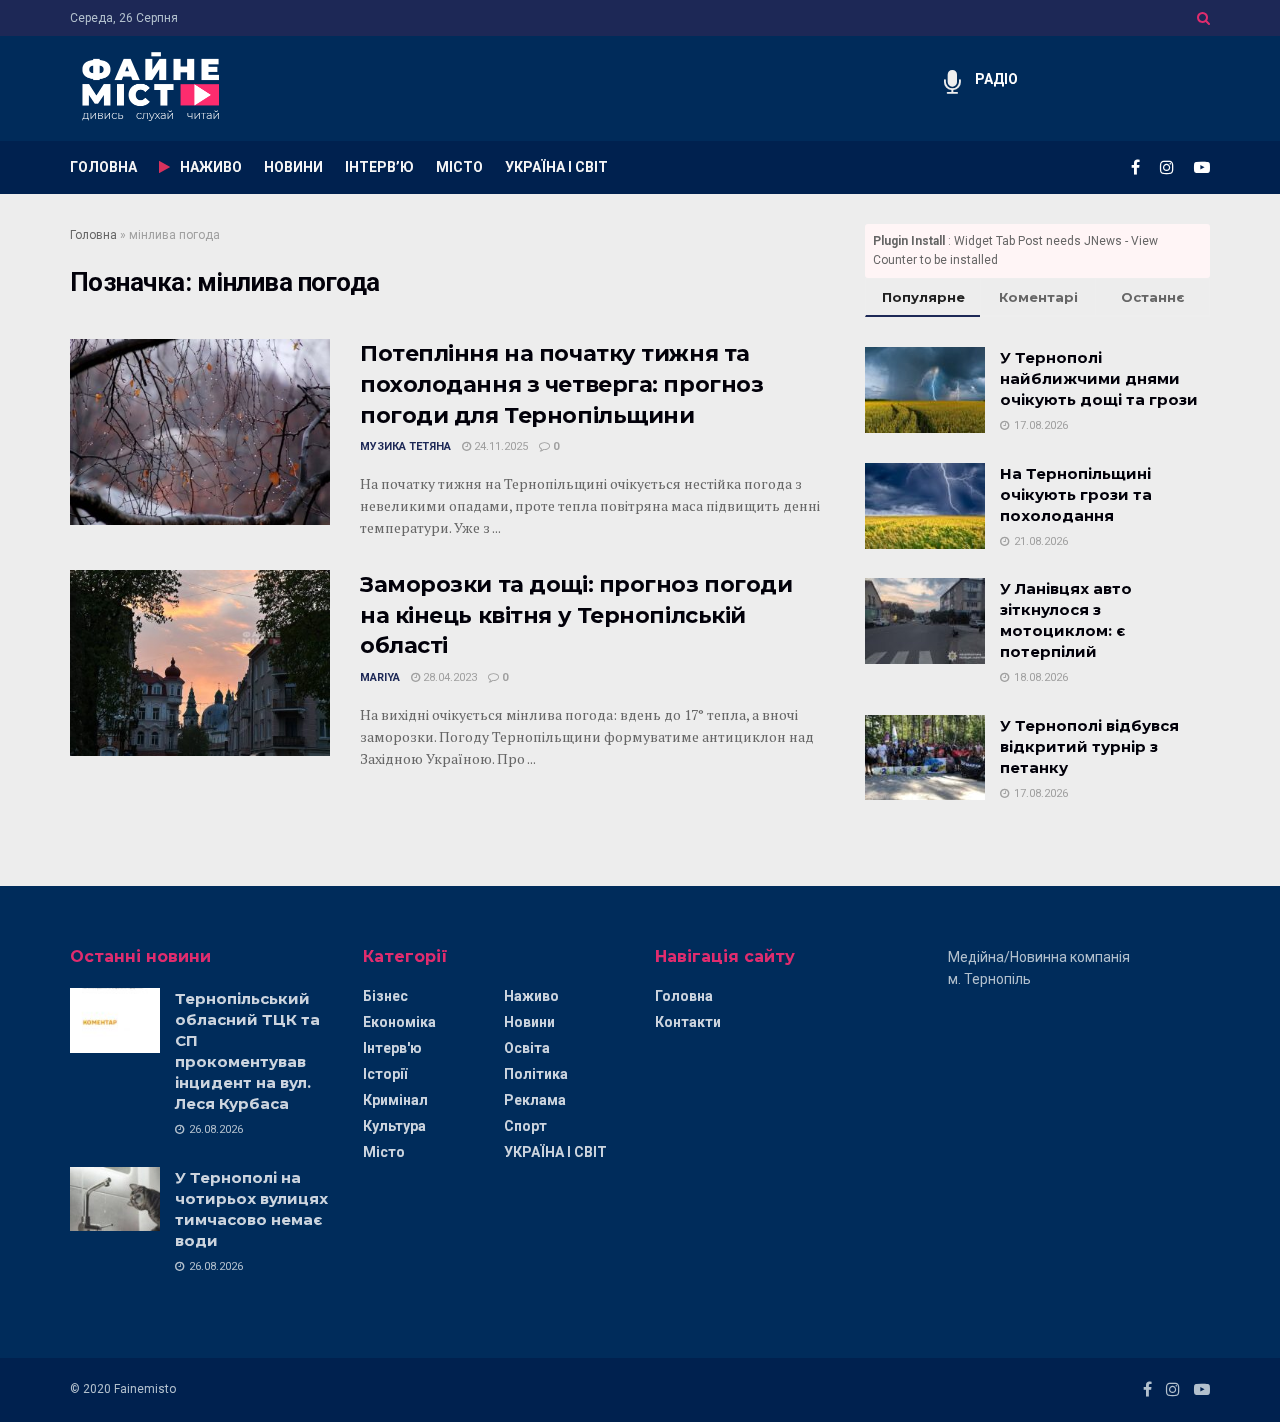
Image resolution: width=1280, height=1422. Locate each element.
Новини (529, 1022)
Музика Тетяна (405, 446)
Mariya (380, 677)
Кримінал (395, 1100)
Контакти (688, 1022)
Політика (536, 1074)
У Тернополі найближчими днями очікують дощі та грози (1099, 378)
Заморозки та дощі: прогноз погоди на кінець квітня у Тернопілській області (576, 615)
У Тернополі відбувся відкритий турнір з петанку (1089, 746)
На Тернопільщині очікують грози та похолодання (1076, 494)
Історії (385, 1074)
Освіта (527, 1048)
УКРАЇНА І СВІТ (556, 167)
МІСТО (459, 167)
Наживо (531, 996)
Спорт (525, 1126)
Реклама (535, 1100)
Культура (394, 1126)
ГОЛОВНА (103, 167)
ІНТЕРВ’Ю (379, 167)
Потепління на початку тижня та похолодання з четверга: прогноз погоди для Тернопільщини (561, 384)
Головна (93, 235)
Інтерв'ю (392, 1048)
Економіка (399, 1022)
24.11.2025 (499, 446)
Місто (384, 1152)
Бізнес (385, 996)
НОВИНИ (293, 167)
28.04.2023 (448, 677)
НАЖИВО (211, 167)
